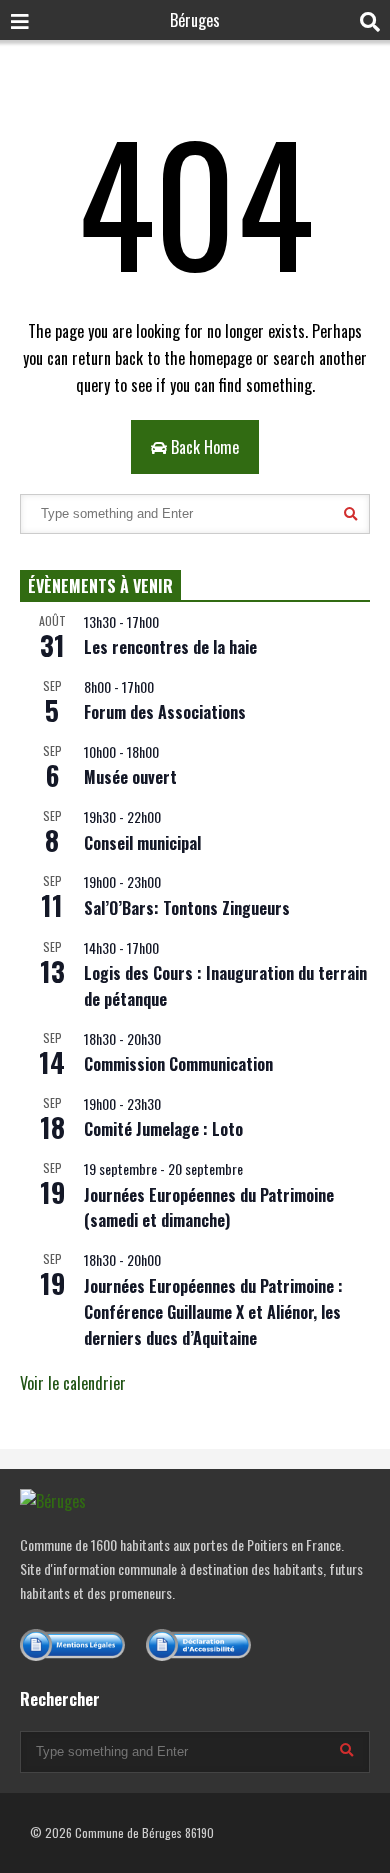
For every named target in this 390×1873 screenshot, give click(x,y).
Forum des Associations (165, 712)
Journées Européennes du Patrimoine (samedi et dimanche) (209, 1208)
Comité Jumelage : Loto (163, 1129)
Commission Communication (178, 1064)
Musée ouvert (130, 777)
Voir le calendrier (73, 1383)
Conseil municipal (142, 843)
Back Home (203, 447)
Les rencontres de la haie (170, 647)
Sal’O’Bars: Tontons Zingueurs (187, 908)
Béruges (195, 20)
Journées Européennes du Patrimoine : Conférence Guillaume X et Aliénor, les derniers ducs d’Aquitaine (213, 1312)
